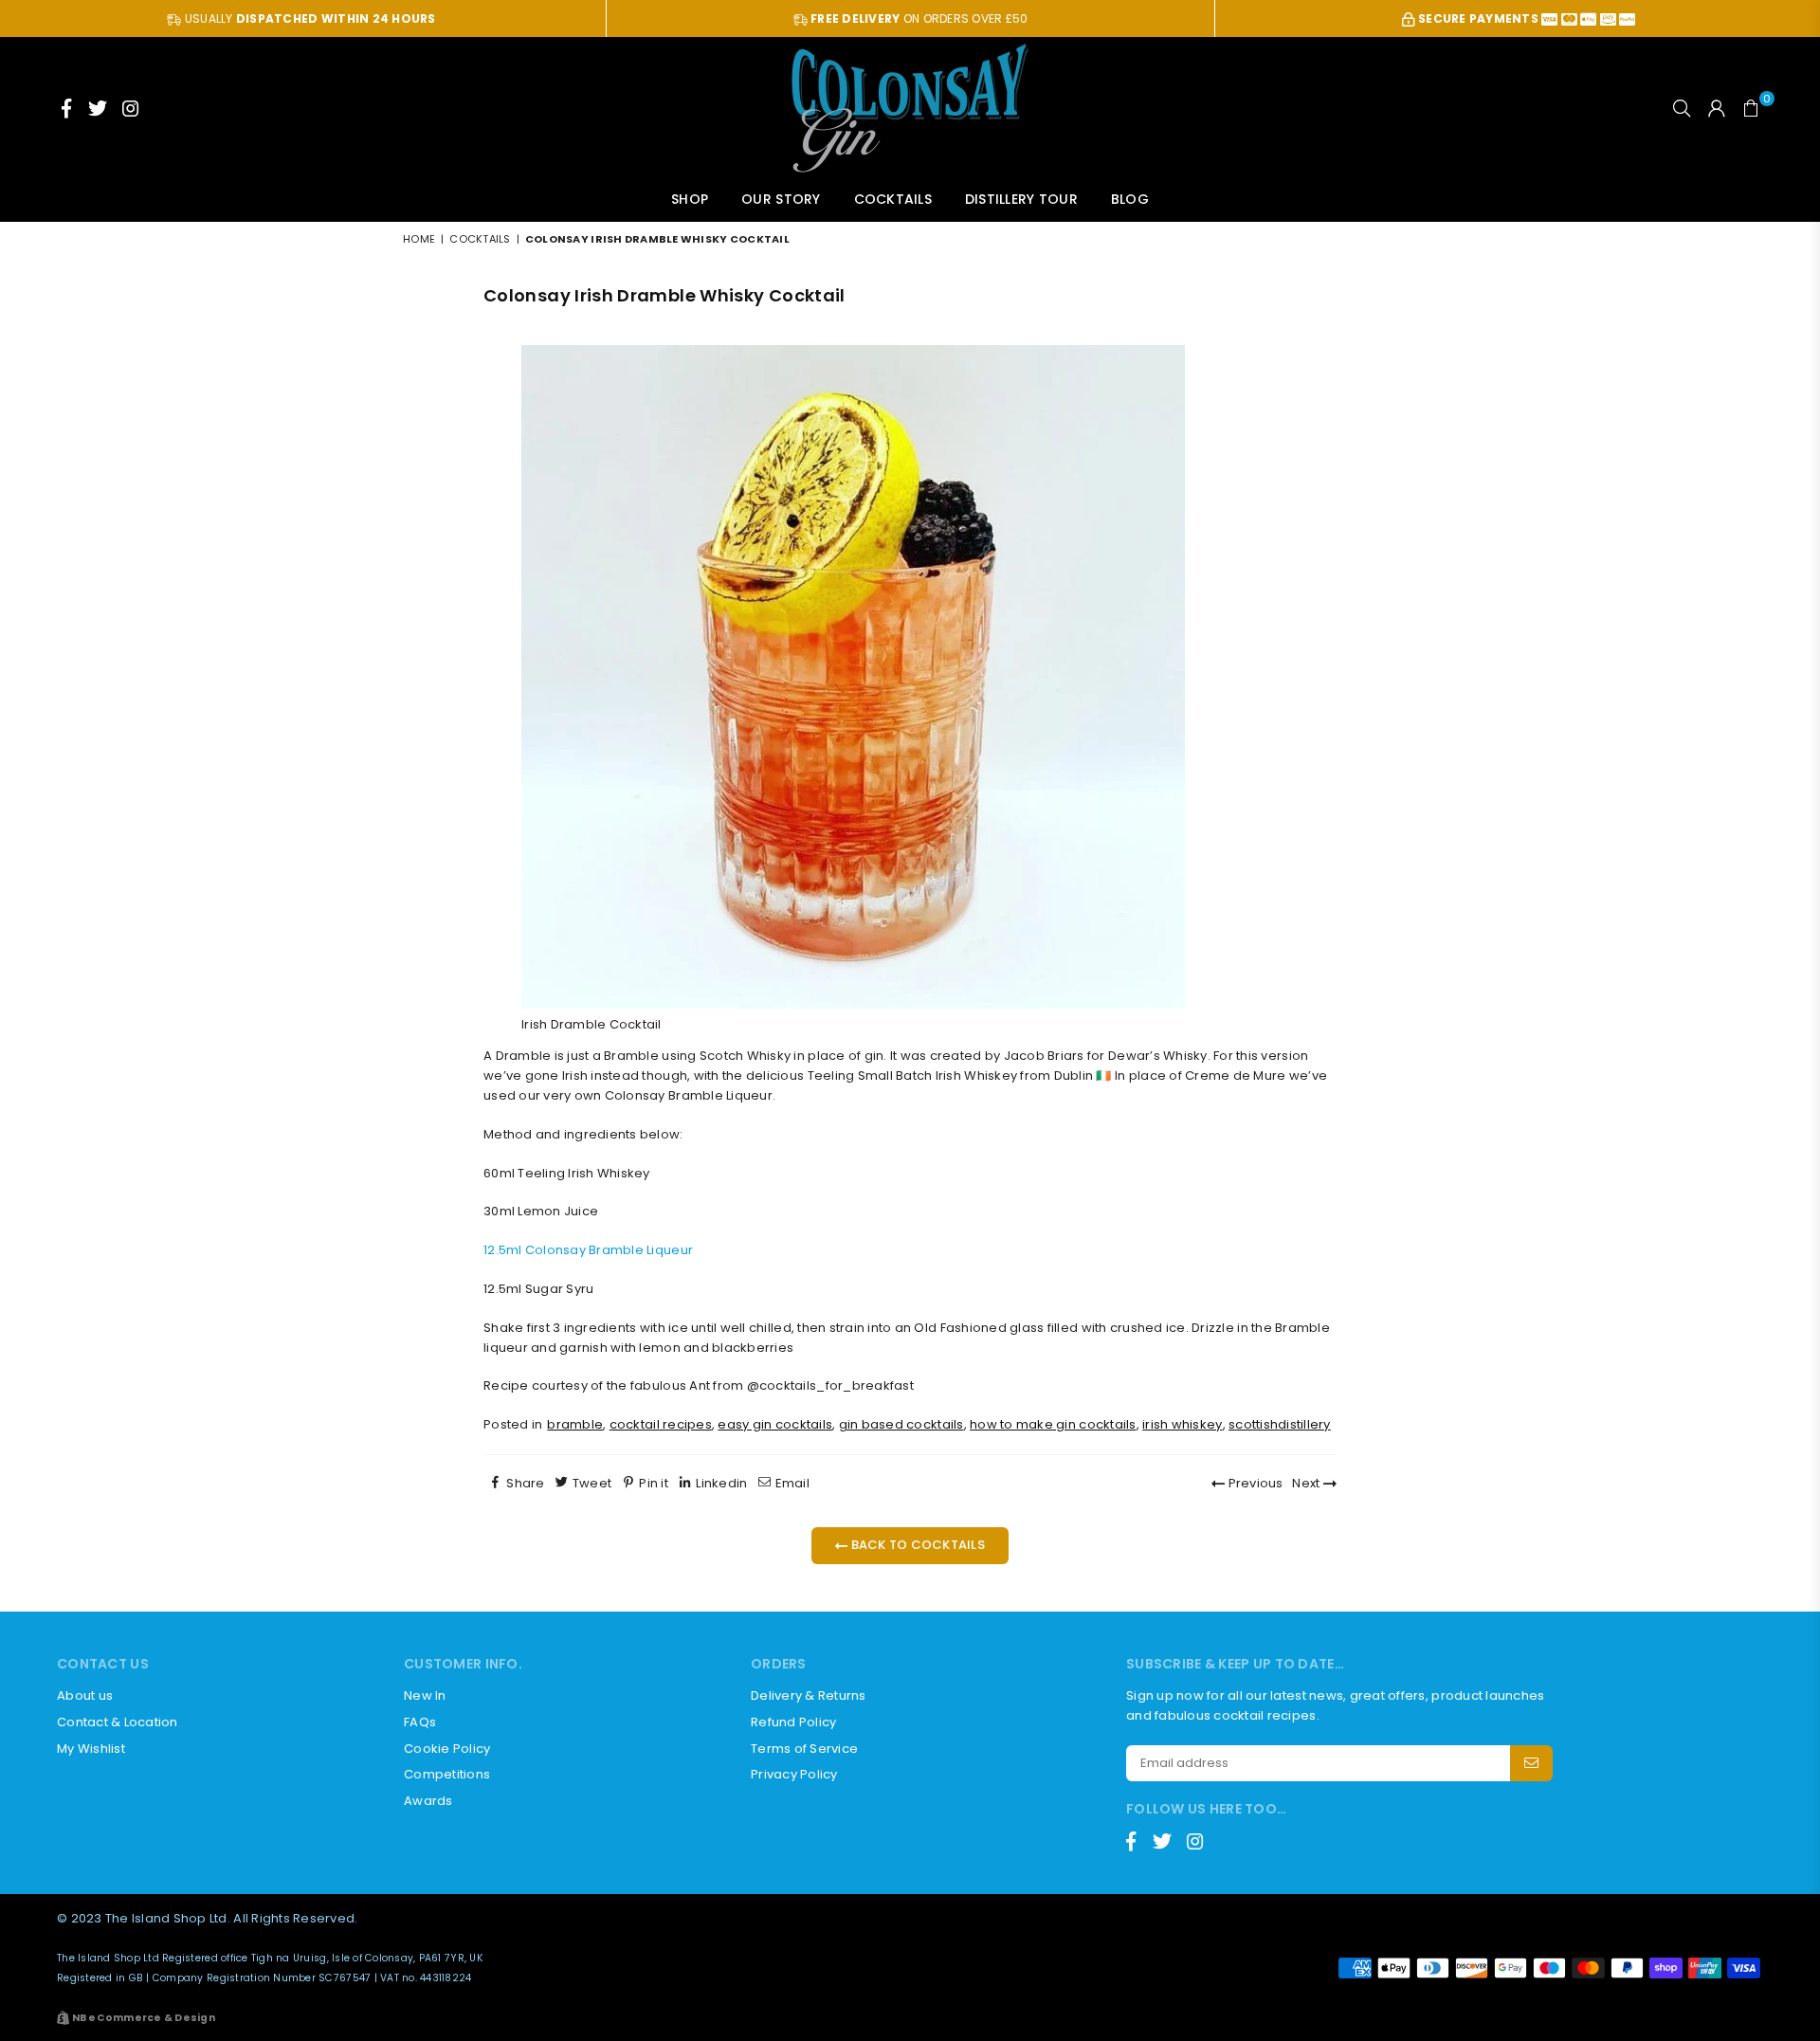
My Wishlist (91, 1749)
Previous (1254, 1483)
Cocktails (893, 199)
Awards (428, 1801)
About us (85, 1695)
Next (1307, 1483)
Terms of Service (804, 1749)
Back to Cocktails (916, 1545)
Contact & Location (118, 1722)
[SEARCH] (1682, 108)
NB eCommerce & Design (144, 2018)
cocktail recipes (661, 1424)
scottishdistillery (1280, 1424)
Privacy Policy (794, 1774)
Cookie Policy (447, 1749)
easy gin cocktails (775, 1424)
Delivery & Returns (809, 1695)
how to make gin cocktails (1053, 1424)
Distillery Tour (1021, 199)
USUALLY (309, 18)
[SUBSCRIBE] (1531, 1763)
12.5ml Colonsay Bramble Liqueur (588, 1250)
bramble (575, 1424)
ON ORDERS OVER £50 (919, 18)
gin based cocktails (901, 1424)
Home (419, 239)
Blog (1130, 199)
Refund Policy (793, 1722)
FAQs (420, 1722)
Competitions (447, 1774)
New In (425, 1695)
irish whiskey (1182, 1424)
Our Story (781, 199)
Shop (690, 199)
